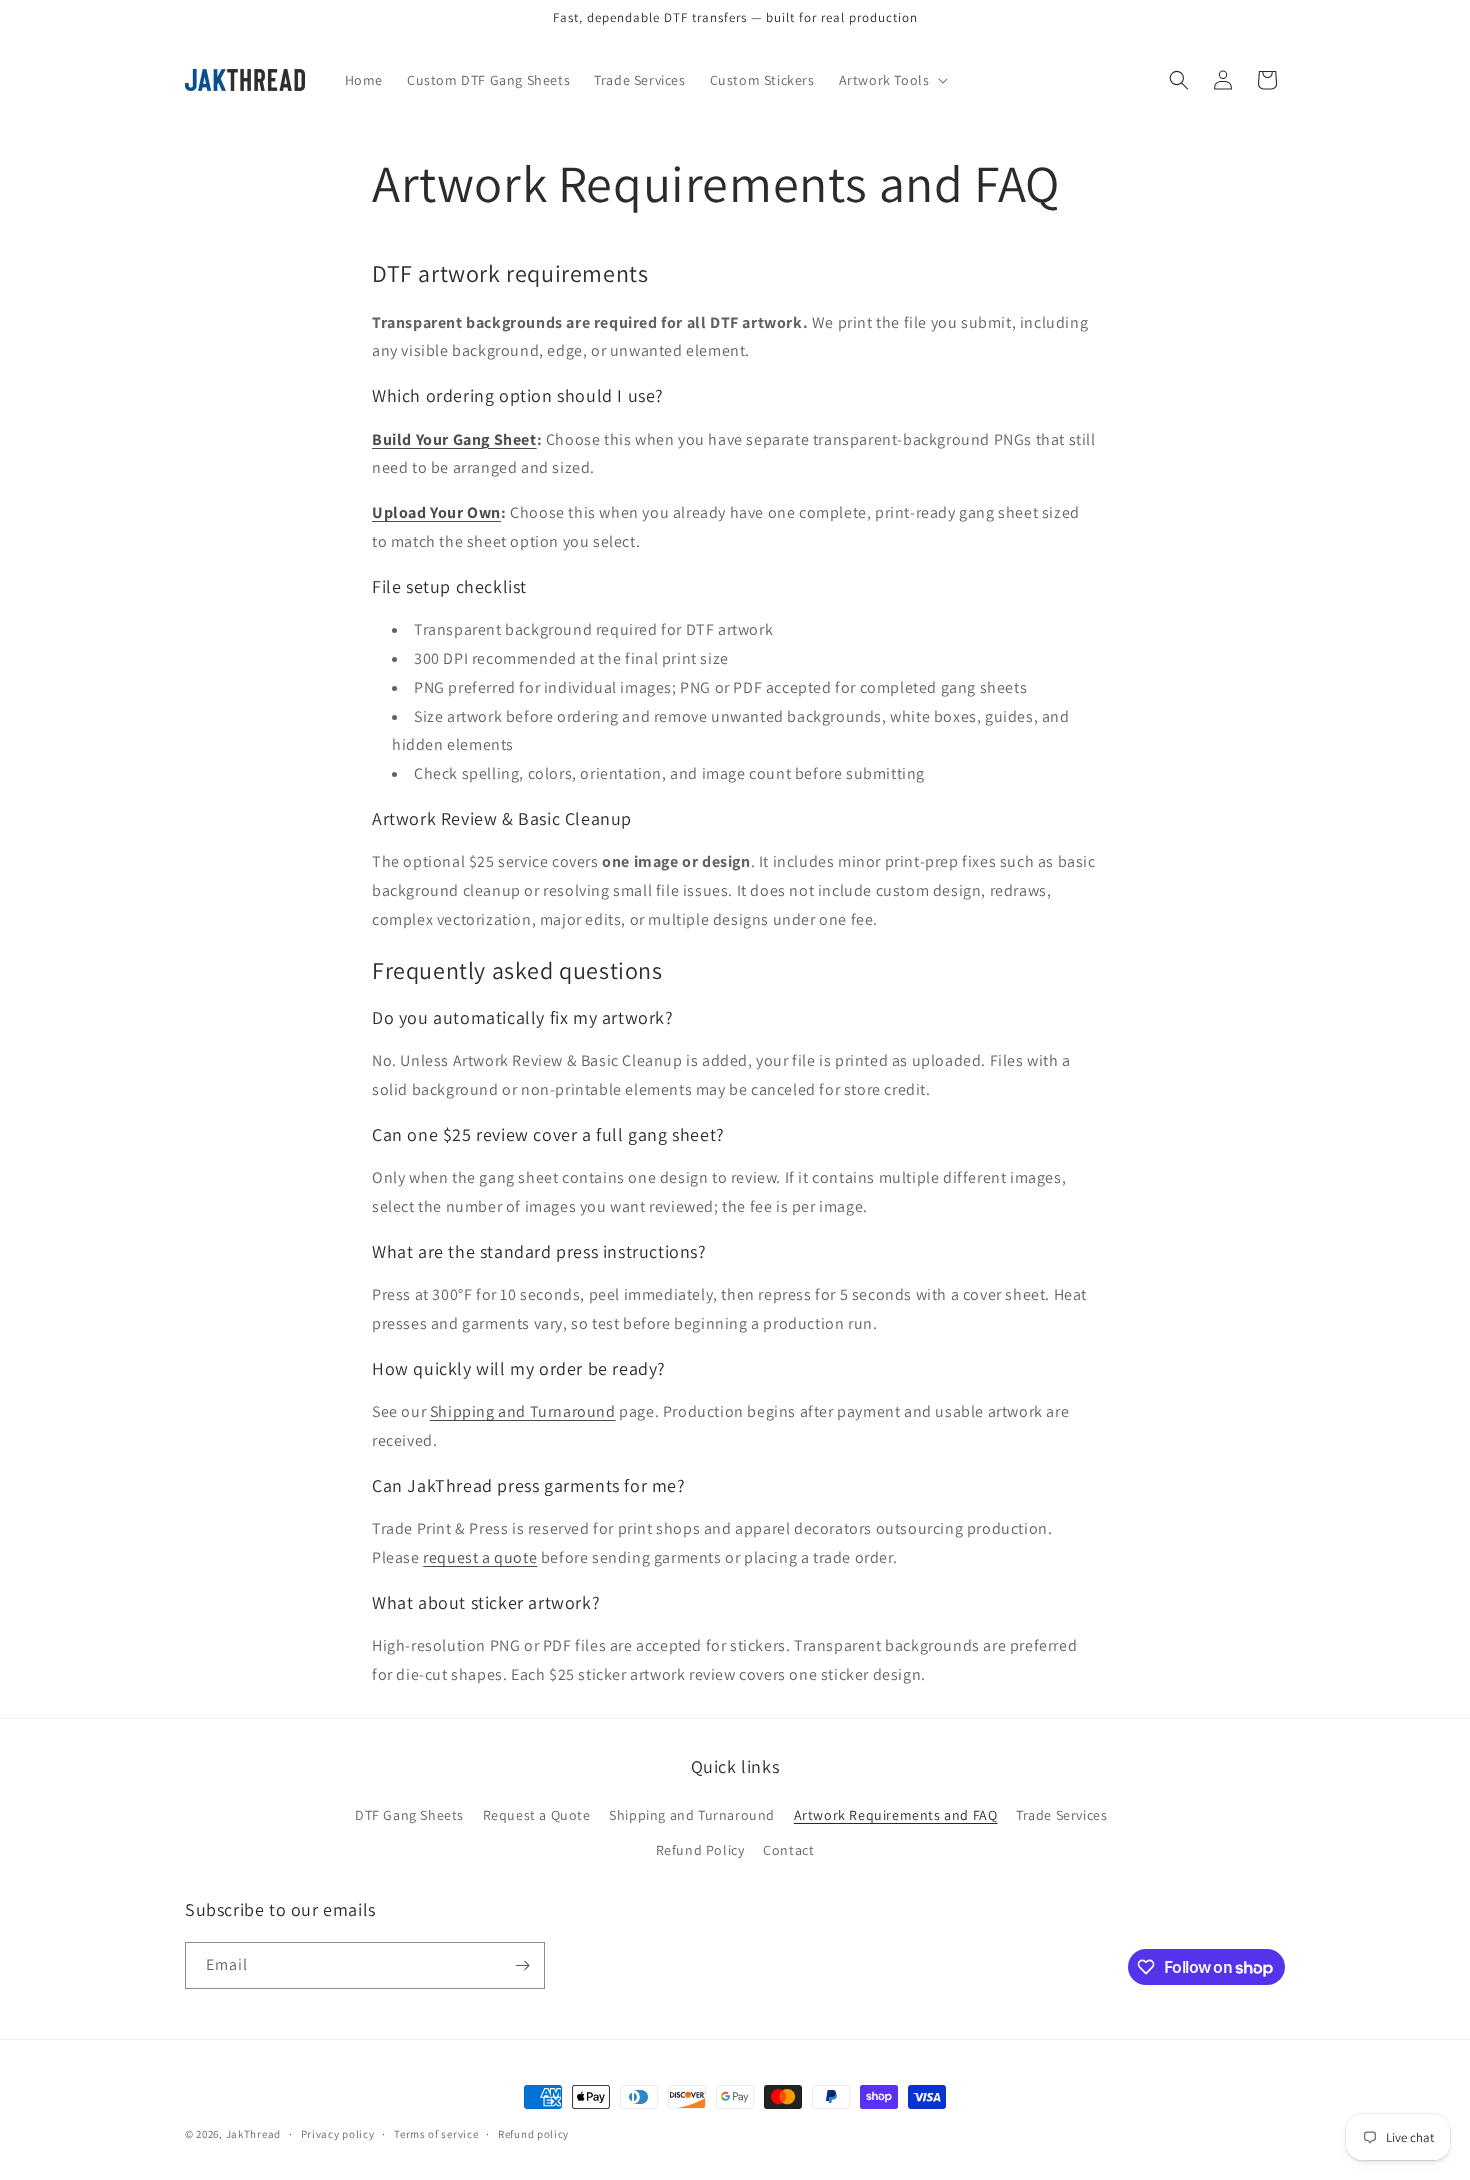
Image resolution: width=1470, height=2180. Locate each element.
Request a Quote (537, 1815)
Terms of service (436, 2134)
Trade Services (1061, 1815)
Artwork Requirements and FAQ (896, 1815)
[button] (892, 80)
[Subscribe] (522, 1965)
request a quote (480, 1557)
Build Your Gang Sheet (454, 439)
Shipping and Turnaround (523, 1411)
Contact (788, 1850)
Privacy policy (338, 2134)
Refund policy (533, 2134)
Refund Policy (700, 1850)
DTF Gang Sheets (409, 1815)
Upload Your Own (436, 512)
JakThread (253, 2134)
